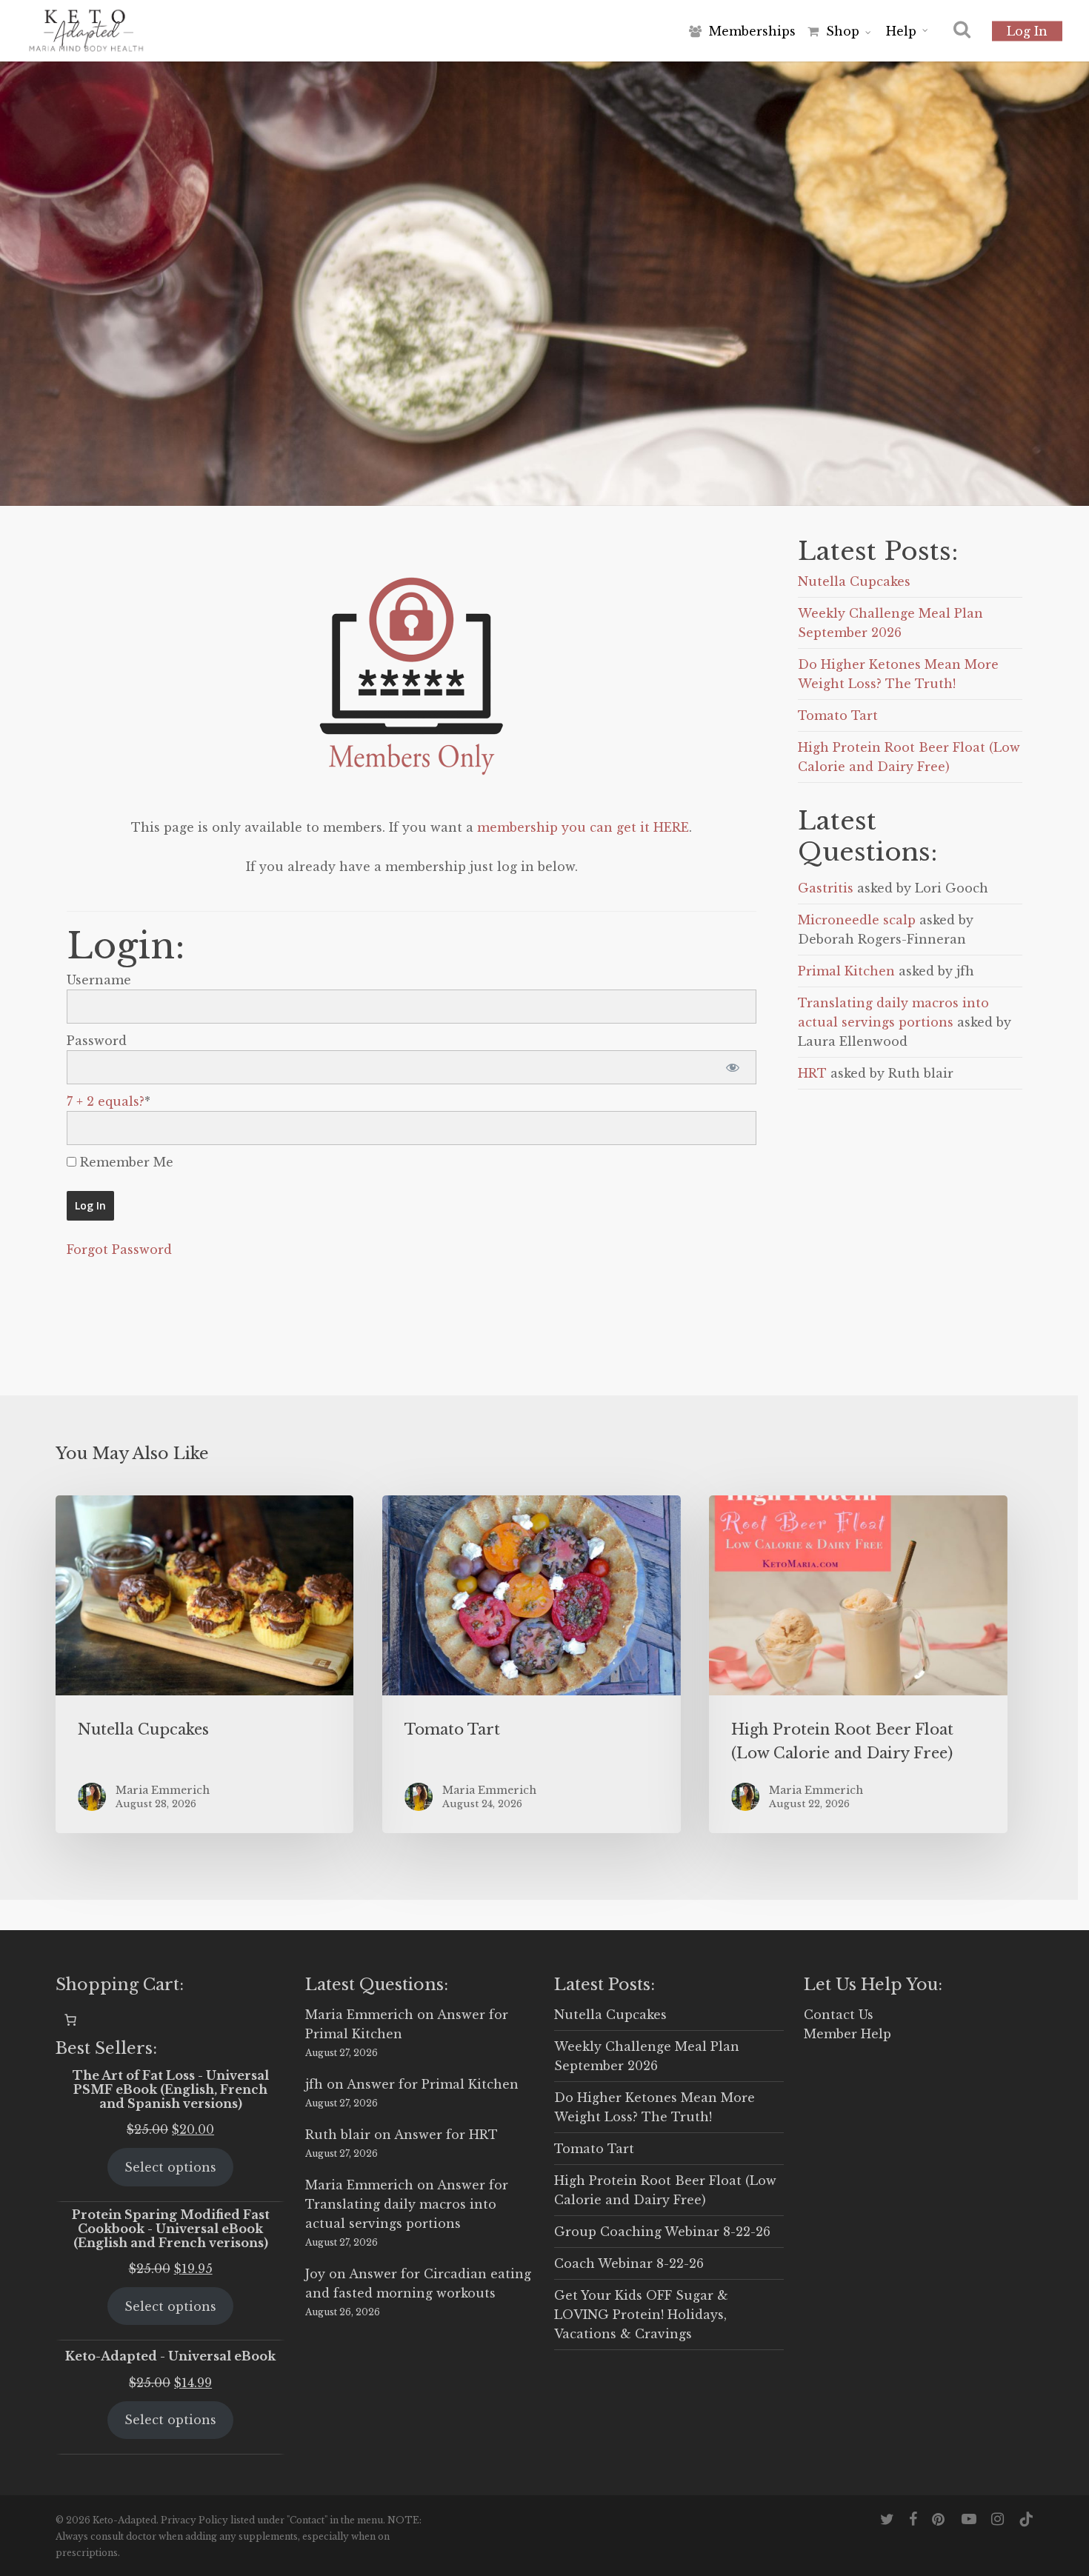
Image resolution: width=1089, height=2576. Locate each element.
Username (99, 980)
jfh (314, 2084)
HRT (812, 1073)
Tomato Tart (838, 715)
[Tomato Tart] (531, 1664)
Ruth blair (338, 2135)
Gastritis (826, 888)
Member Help (847, 2034)
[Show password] (732, 1067)
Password (97, 1041)
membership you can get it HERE (583, 827)
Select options (170, 2167)
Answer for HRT (446, 2135)
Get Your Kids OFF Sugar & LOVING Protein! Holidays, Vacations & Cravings (641, 2315)
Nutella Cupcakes (854, 581)
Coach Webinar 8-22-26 (629, 2263)
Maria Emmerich (359, 2015)
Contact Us (839, 2015)
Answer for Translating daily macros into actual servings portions (407, 2204)
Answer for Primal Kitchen (433, 2084)
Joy (315, 2274)
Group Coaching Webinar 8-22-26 (662, 2232)
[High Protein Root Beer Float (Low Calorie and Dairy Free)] (858, 1664)
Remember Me (125, 1162)
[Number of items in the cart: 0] (70, 2020)
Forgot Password (119, 1249)
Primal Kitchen (846, 971)
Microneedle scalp (857, 920)
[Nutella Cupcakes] (204, 1664)
